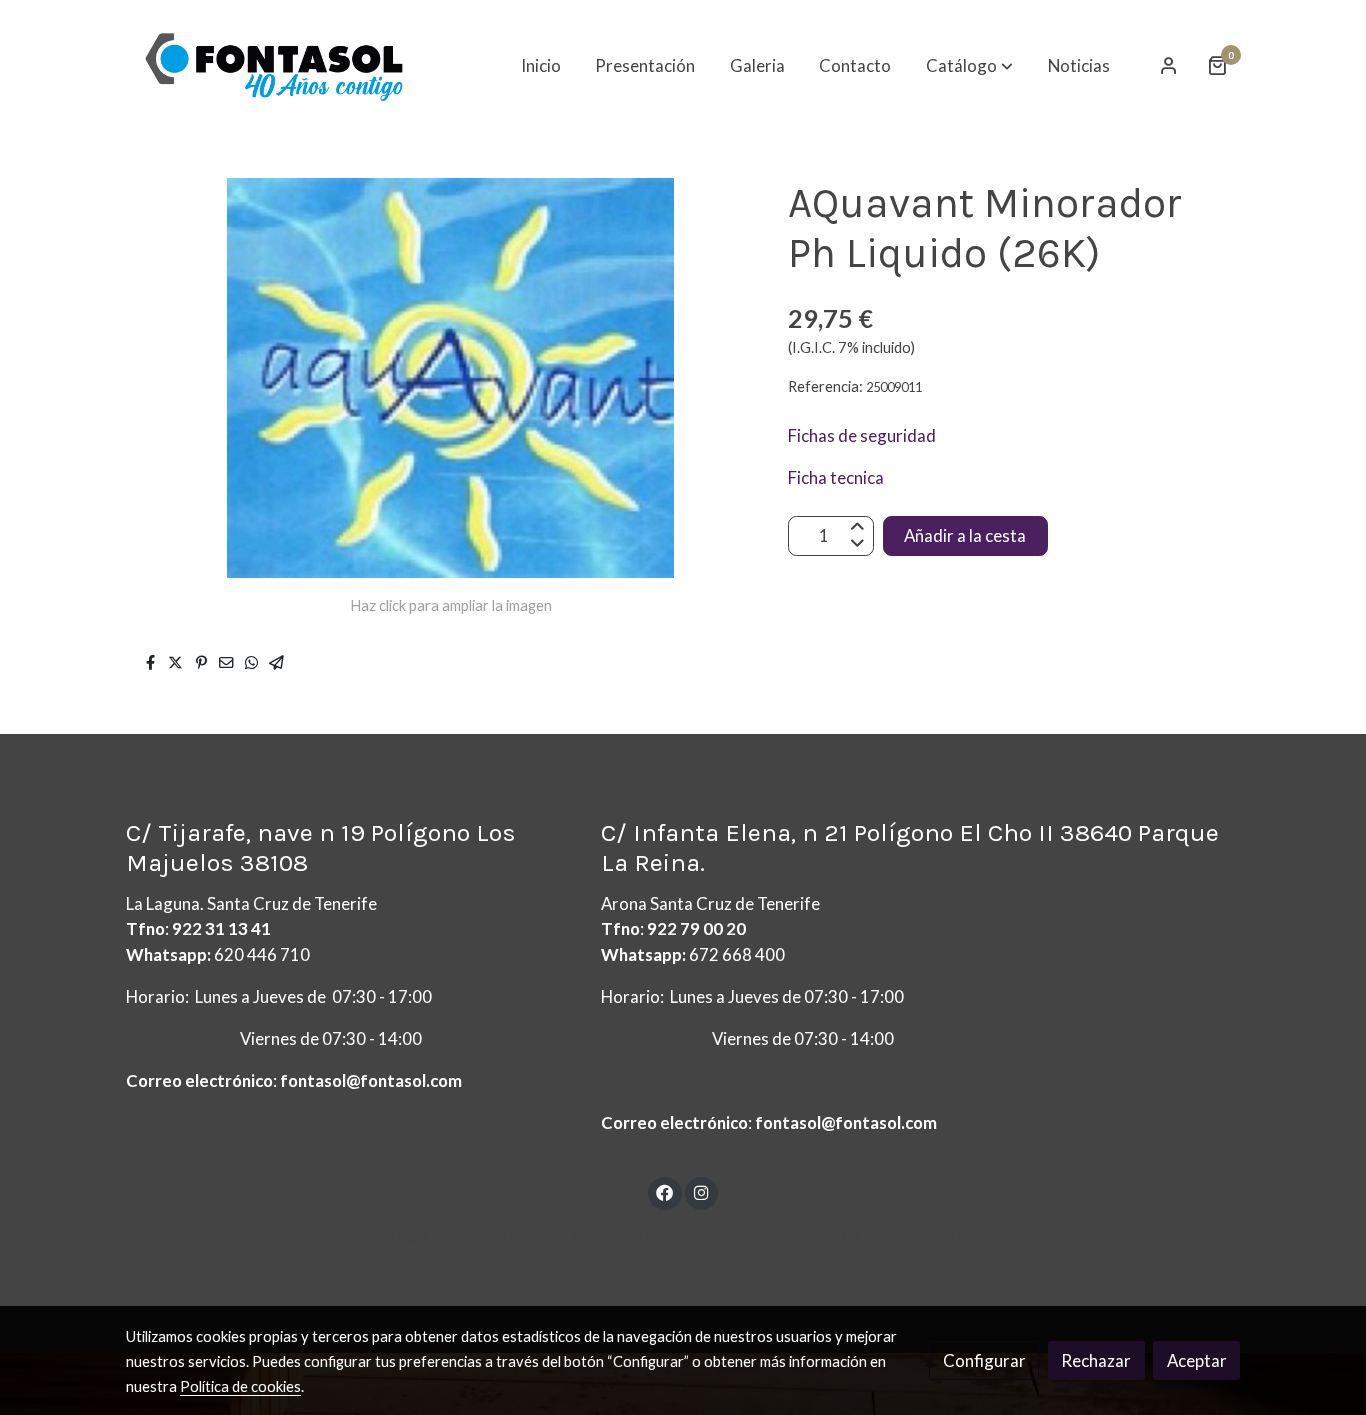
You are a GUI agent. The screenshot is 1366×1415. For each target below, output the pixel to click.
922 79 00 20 (696, 928)
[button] (969, 65)
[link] (274, 65)
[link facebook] (665, 1191)
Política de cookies (499, 1235)
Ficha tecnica (836, 477)
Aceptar (1197, 1360)
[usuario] (1169, 65)
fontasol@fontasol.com (371, 1080)
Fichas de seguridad (863, 435)
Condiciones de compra (931, 1235)
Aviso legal (393, 1235)
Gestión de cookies (634, 1235)
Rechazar (1096, 1360)
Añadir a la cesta (965, 535)
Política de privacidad (776, 1235)
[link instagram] (701, 1191)
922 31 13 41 (221, 928)
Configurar (984, 1360)
